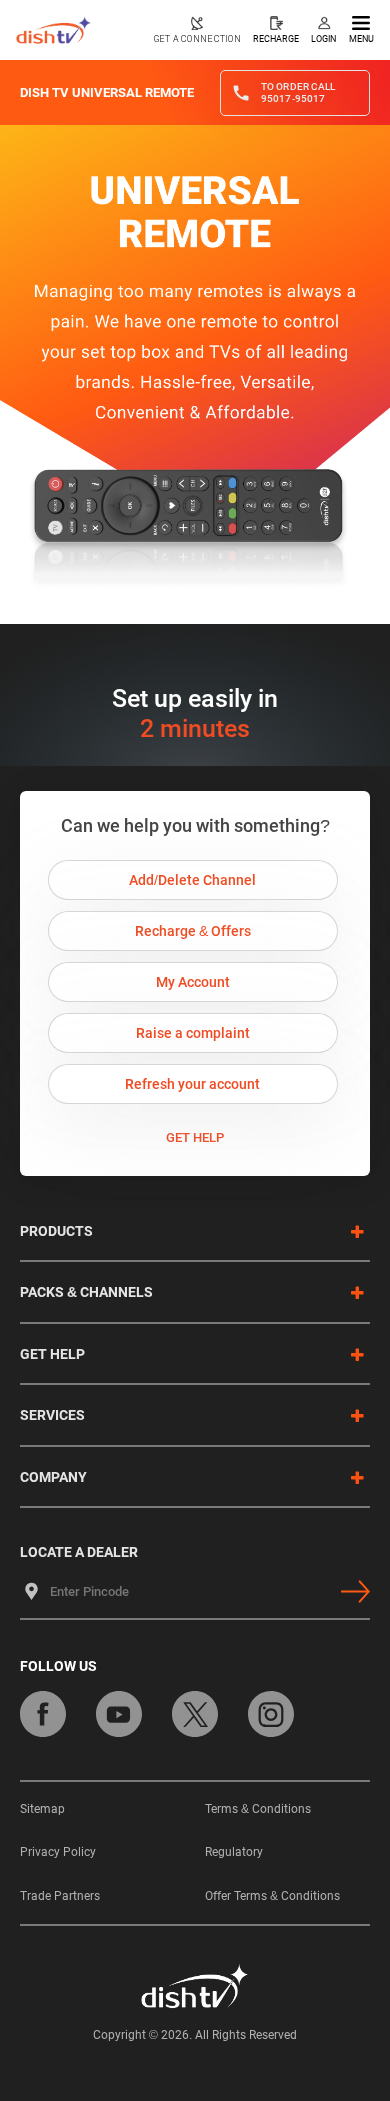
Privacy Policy (58, 1852)
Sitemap (42, 1809)
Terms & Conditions (258, 1809)
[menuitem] (197, 30)
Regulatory (234, 1852)
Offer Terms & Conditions (272, 1896)
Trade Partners (60, 1896)
